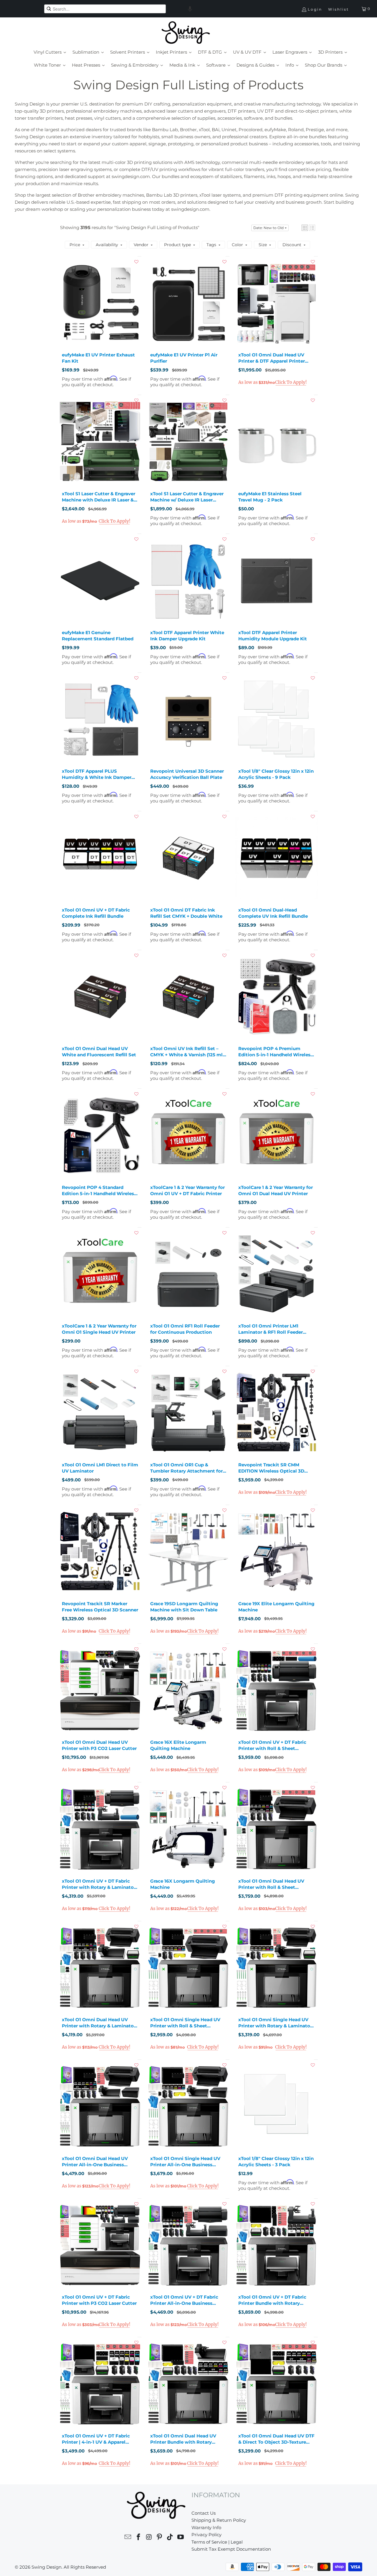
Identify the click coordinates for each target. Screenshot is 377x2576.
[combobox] (105, 9)
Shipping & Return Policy (219, 2520)
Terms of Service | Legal (217, 2542)
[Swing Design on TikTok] (170, 2538)
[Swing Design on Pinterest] (160, 2538)
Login (315, 9)
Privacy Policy (206, 2535)
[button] (190, 9)
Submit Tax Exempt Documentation (231, 2549)
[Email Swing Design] (128, 2538)
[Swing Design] (186, 33)
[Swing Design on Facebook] (139, 2538)
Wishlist (339, 9)
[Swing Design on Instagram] (149, 2538)
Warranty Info (206, 2528)
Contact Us (204, 2513)
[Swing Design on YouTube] (181, 2538)
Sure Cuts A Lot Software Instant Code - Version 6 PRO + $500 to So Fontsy (185, 2564)
